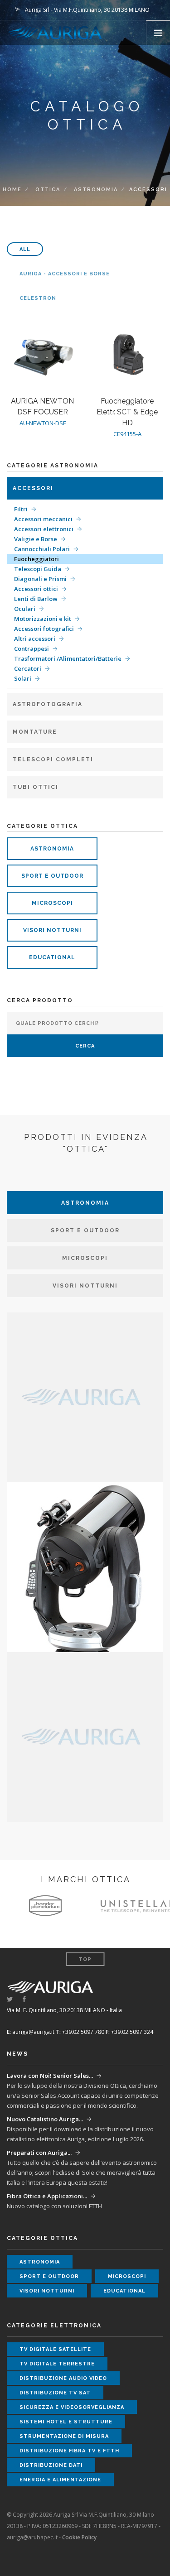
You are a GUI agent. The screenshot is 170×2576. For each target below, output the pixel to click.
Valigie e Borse (36, 539)
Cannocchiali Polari (42, 549)
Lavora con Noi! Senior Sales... (50, 2076)
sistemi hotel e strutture (66, 2422)
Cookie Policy (79, 2537)
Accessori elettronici (44, 529)
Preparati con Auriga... (39, 2153)
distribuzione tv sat (55, 2393)
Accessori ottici (36, 589)
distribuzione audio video (63, 2378)
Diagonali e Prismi (40, 579)
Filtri (21, 509)
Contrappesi (32, 649)
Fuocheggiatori (36, 559)
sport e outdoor (52, 876)
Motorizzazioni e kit (43, 619)
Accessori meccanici (43, 519)
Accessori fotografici (44, 629)
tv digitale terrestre (57, 2364)
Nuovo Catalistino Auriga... (45, 2119)
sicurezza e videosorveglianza (72, 2407)
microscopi (52, 903)
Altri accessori (35, 639)
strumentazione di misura (64, 2436)
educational (52, 957)
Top (85, 1959)
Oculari (25, 609)
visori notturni (52, 930)
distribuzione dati (51, 2465)
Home (12, 190)
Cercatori (28, 668)
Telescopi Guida (38, 569)
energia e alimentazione (60, 2480)
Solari (23, 678)
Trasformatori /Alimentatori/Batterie (68, 658)
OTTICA (48, 190)
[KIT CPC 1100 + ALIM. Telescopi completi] (85, 1566)
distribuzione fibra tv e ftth (69, 2451)
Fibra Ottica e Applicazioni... (47, 2196)
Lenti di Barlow (36, 599)
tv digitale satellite (55, 2349)
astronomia (96, 190)
